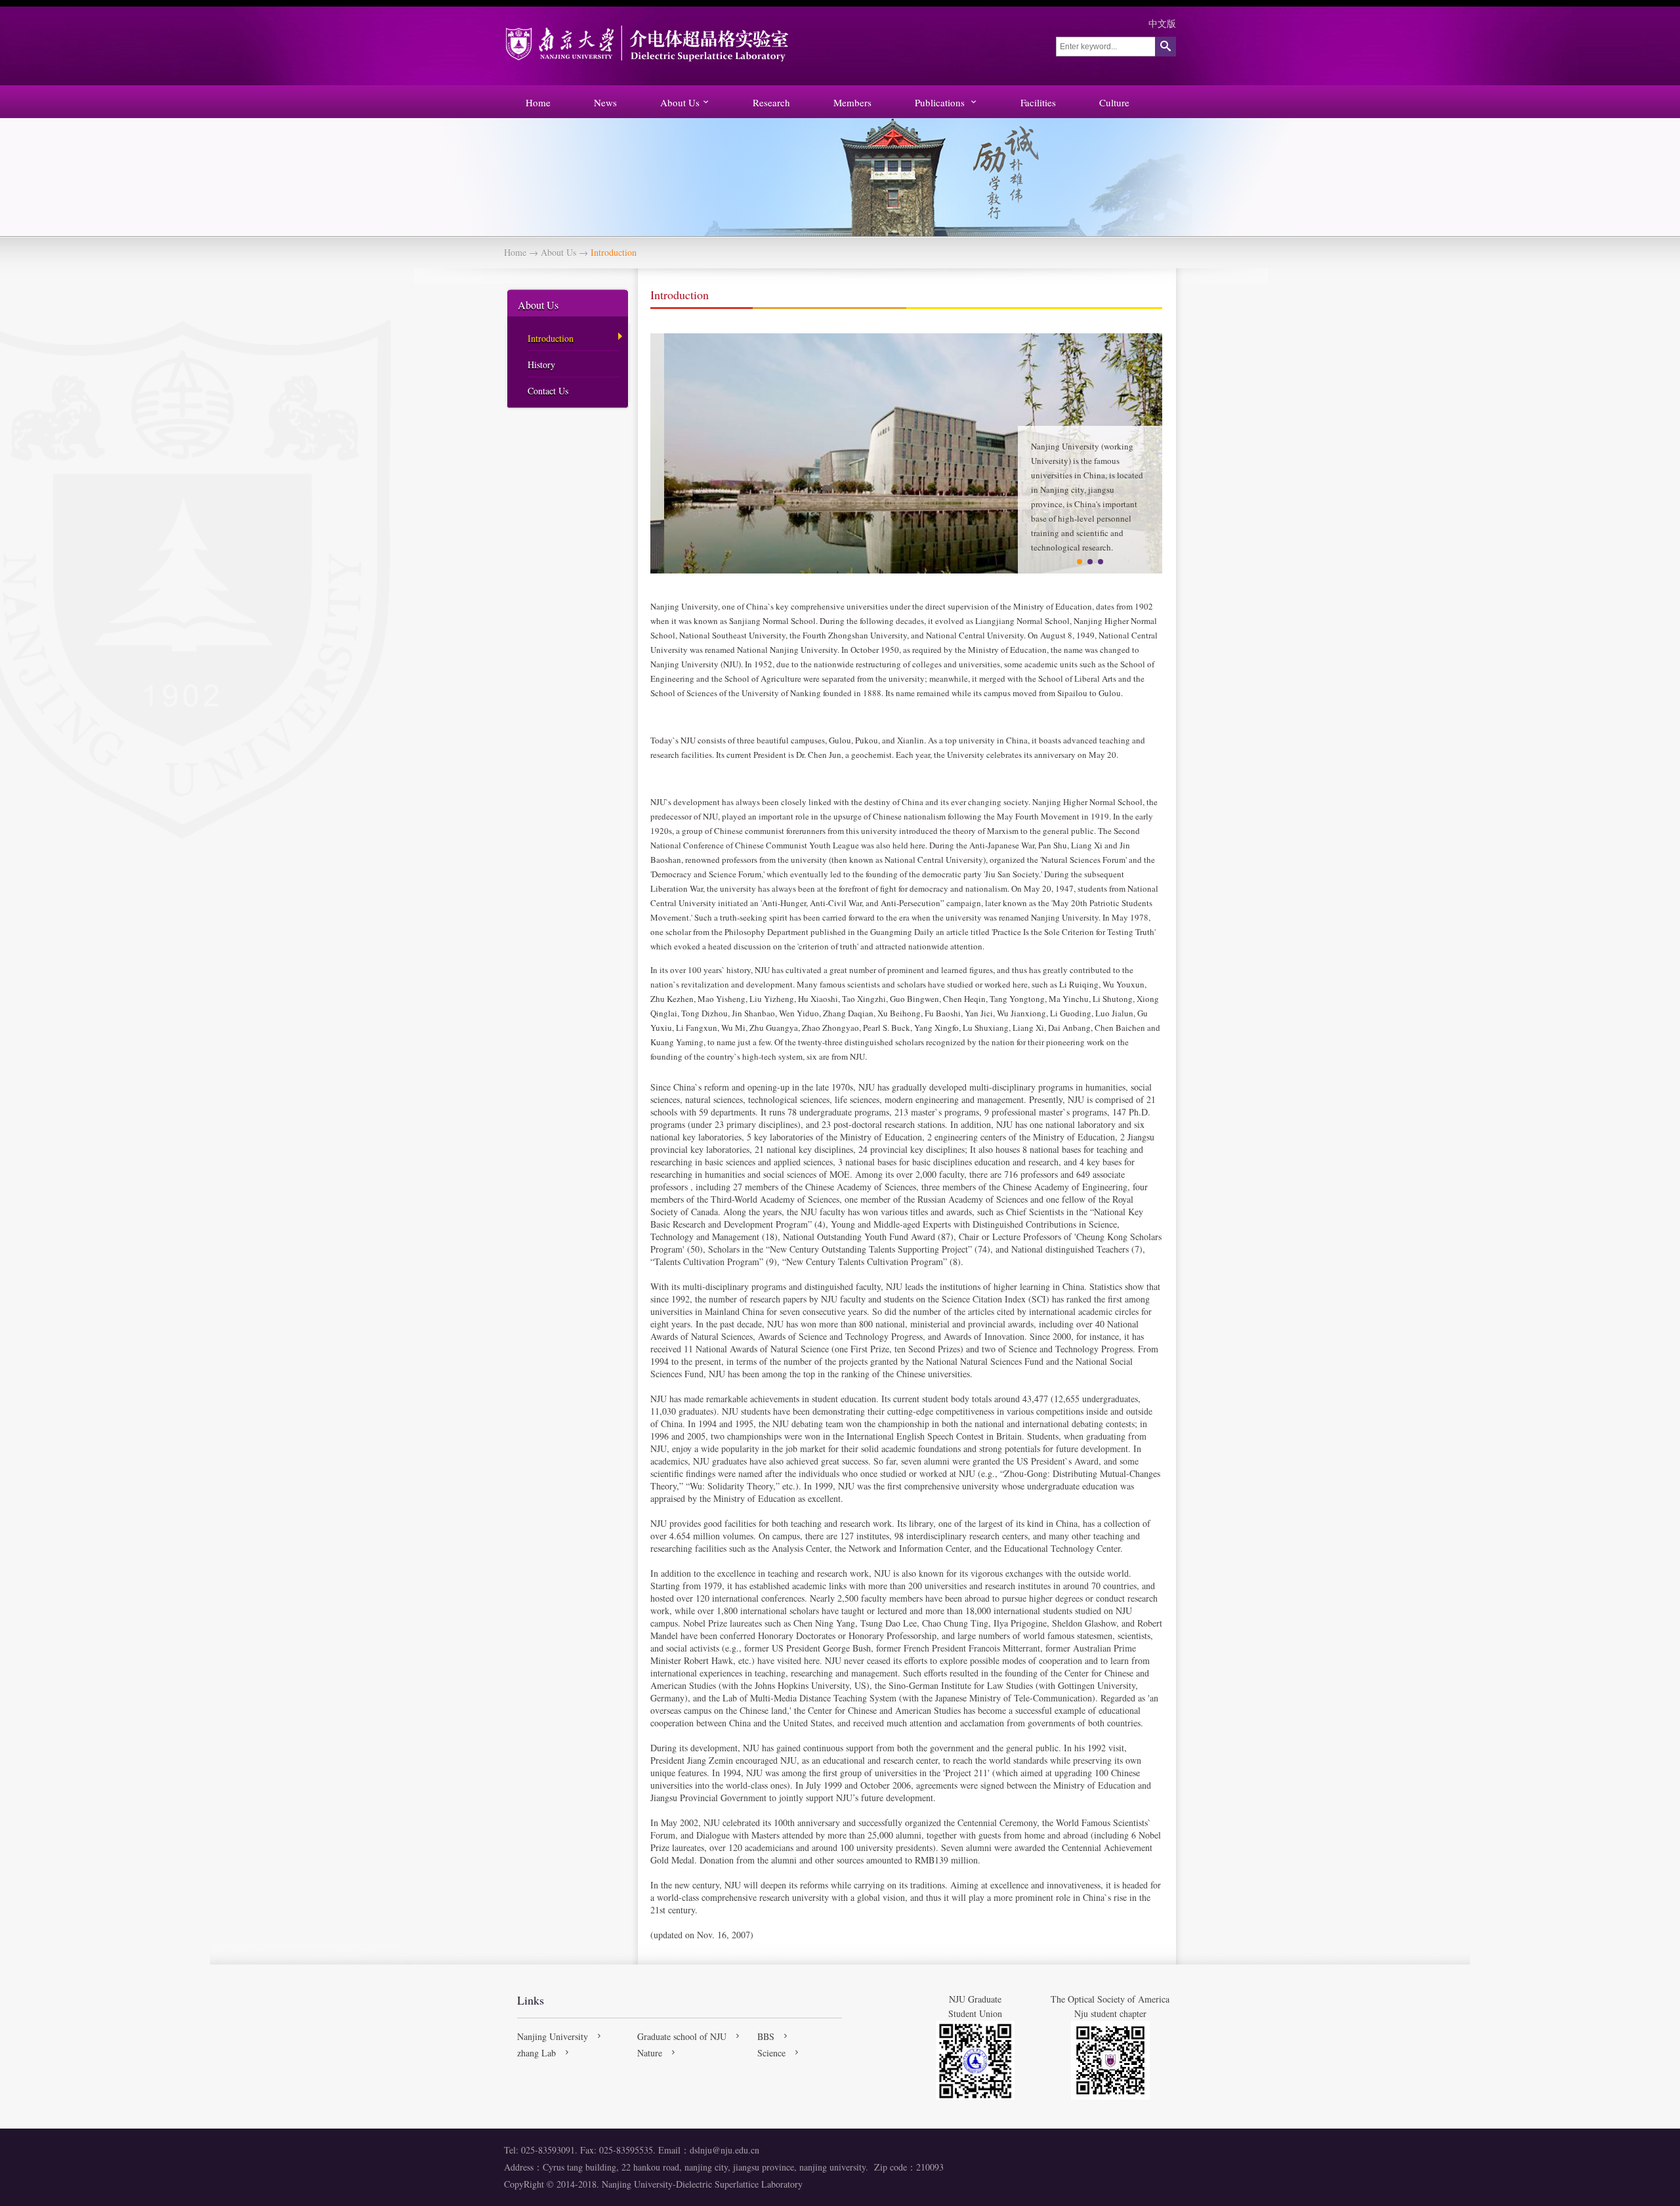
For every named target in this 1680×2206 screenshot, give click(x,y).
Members (852, 102)
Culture (1114, 102)
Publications (941, 102)
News (605, 102)
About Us (680, 102)
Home (538, 102)
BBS (766, 2036)
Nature (650, 2053)
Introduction (551, 338)
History (541, 364)
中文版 (1162, 23)
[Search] (1165, 47)
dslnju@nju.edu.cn (724, 2150)
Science (771, 2053)
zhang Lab (536, 2053)
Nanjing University (553, 2036)
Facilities (1038, 102)
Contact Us (548, 391)
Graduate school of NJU (682, 2036)
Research (771, 102)
